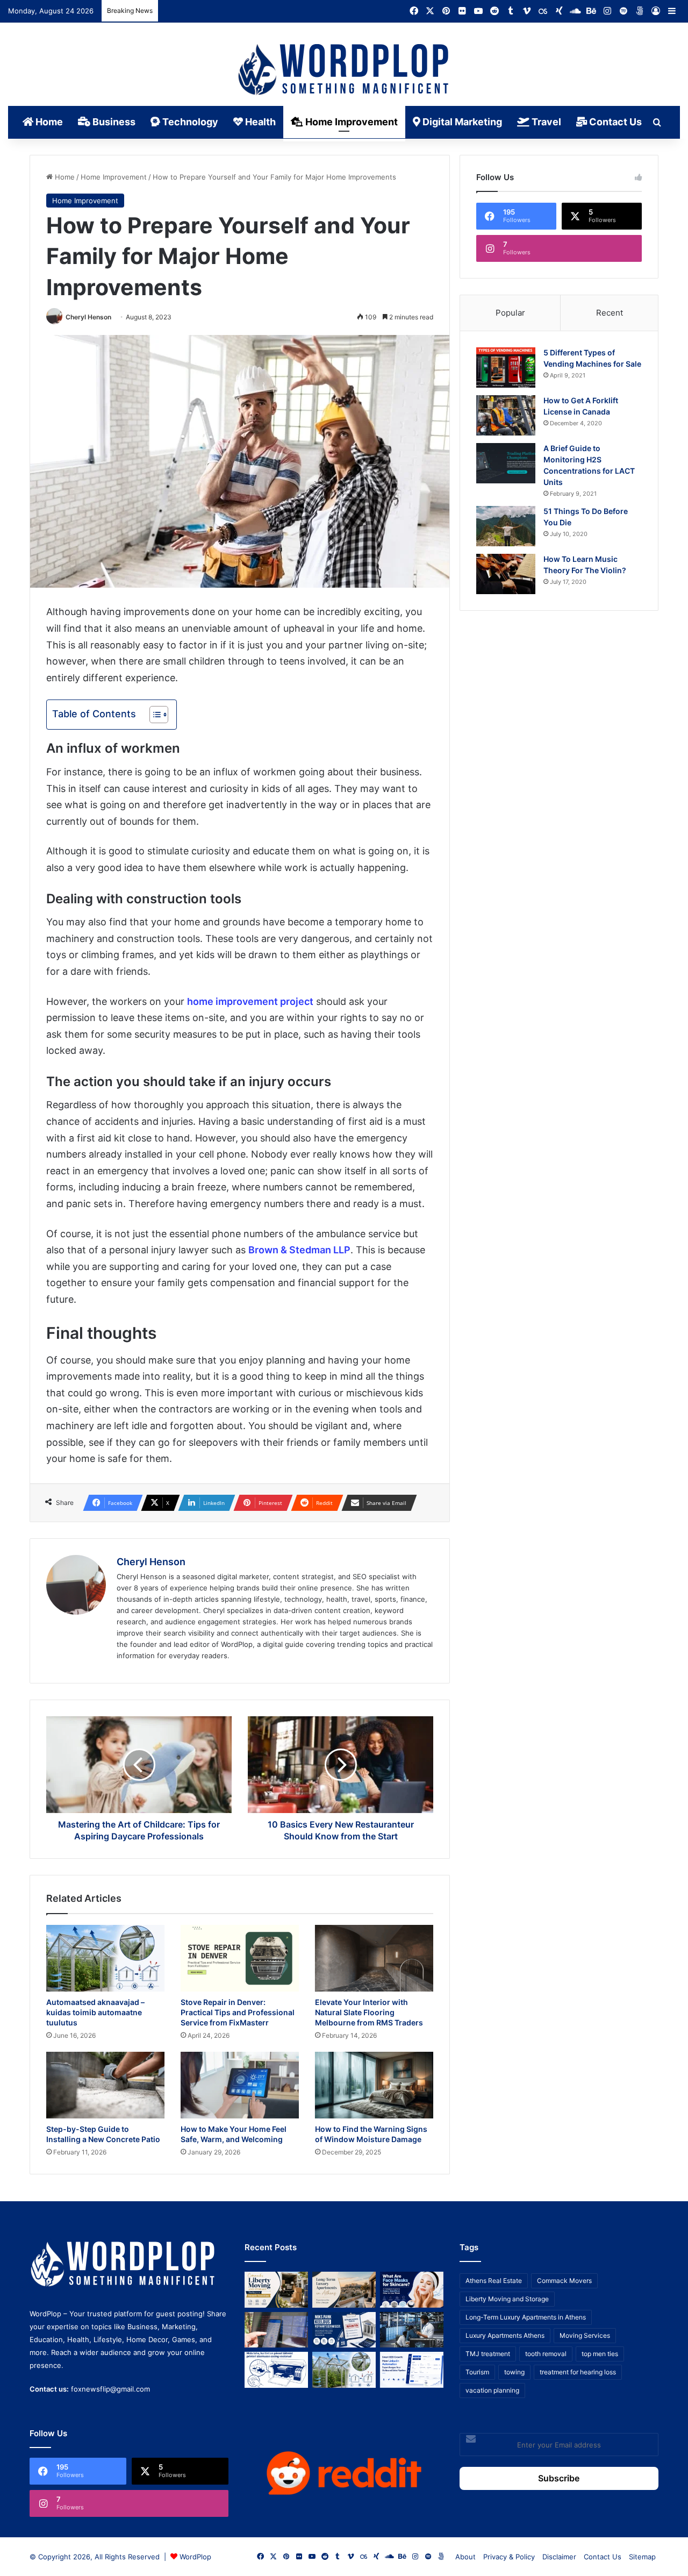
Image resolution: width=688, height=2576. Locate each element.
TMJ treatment (488, 2354)
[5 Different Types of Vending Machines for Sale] (506, 368)
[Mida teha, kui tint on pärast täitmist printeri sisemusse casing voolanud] (276, 2370)
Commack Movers (564, 2281)
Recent (610, 313)
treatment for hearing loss (578, 2372)
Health (259, 122)
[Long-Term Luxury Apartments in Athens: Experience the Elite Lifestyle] (344, 2290)
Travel (545, 122)
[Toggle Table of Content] (153, 715)
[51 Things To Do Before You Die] (506, 526)
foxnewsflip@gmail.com (110, 2389)
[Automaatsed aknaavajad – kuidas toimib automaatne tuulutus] (105, 1958)
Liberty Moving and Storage (507, 2299)
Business (113, 122)
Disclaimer (559, 2557)
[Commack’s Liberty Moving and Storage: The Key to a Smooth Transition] (276, 2290)
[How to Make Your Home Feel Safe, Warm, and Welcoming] (240, 2085)
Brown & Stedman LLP (299, 1250)
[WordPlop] (344, 70)
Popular (510, 313)
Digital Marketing (461, 122)
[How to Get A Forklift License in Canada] (506, 415)
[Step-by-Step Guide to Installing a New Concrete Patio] (105, 2085)
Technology (189, 122)
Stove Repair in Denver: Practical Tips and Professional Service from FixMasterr (238, 2012)
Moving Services (585, 2335)
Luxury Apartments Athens (505, 2335)
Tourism (477, 2372)
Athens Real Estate (494, 2281)
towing (514, 2372)
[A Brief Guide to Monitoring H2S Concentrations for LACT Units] (506, 463)
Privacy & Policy (509, 2557)
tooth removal (546, 2354)
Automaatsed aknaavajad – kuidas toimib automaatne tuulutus (95, 2012)
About (465, 2557)
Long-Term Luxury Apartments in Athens (526, 2317)
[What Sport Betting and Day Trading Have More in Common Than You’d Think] (276, 2330)
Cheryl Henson (88, 317)
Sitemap (642, 2557)
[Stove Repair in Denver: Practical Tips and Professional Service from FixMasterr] (240, 1958)
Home (48, 122)
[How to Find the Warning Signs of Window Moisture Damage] (374, 2085)
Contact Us (614, 122)
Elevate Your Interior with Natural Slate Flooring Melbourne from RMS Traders (369, 2012)
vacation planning (492, 2390)
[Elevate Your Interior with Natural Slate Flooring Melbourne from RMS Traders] (374, 1958)
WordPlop (195, 2557)
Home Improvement (350, 122)
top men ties (600, 2354)
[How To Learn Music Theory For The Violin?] (506, 574)
